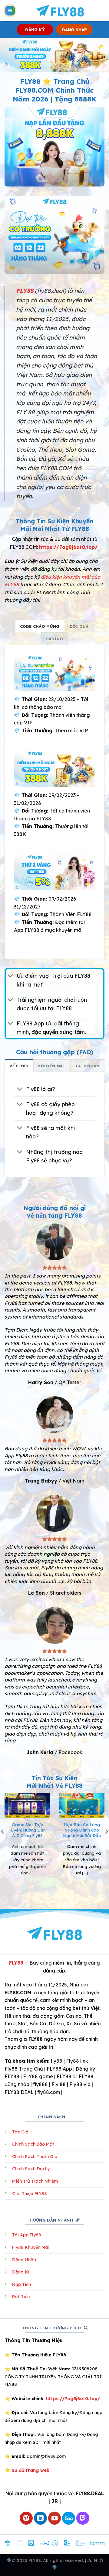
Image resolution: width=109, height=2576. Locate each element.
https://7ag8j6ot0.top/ (68, 547)
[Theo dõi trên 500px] (69, 2518)
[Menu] (10, 11)
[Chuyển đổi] (10, 976)
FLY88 (16, 1963)
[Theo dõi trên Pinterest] (26, 2518)
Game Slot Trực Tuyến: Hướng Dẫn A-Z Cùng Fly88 (27, 1830)
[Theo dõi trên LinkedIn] (40, 2518)
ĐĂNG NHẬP (74, 30)
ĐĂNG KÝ (35, 30)
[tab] (40, 626)
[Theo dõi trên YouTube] (55, 2518)
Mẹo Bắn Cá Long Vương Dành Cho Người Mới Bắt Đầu (82, 1830)
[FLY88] (60, 11)
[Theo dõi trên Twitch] (83, 2518)
